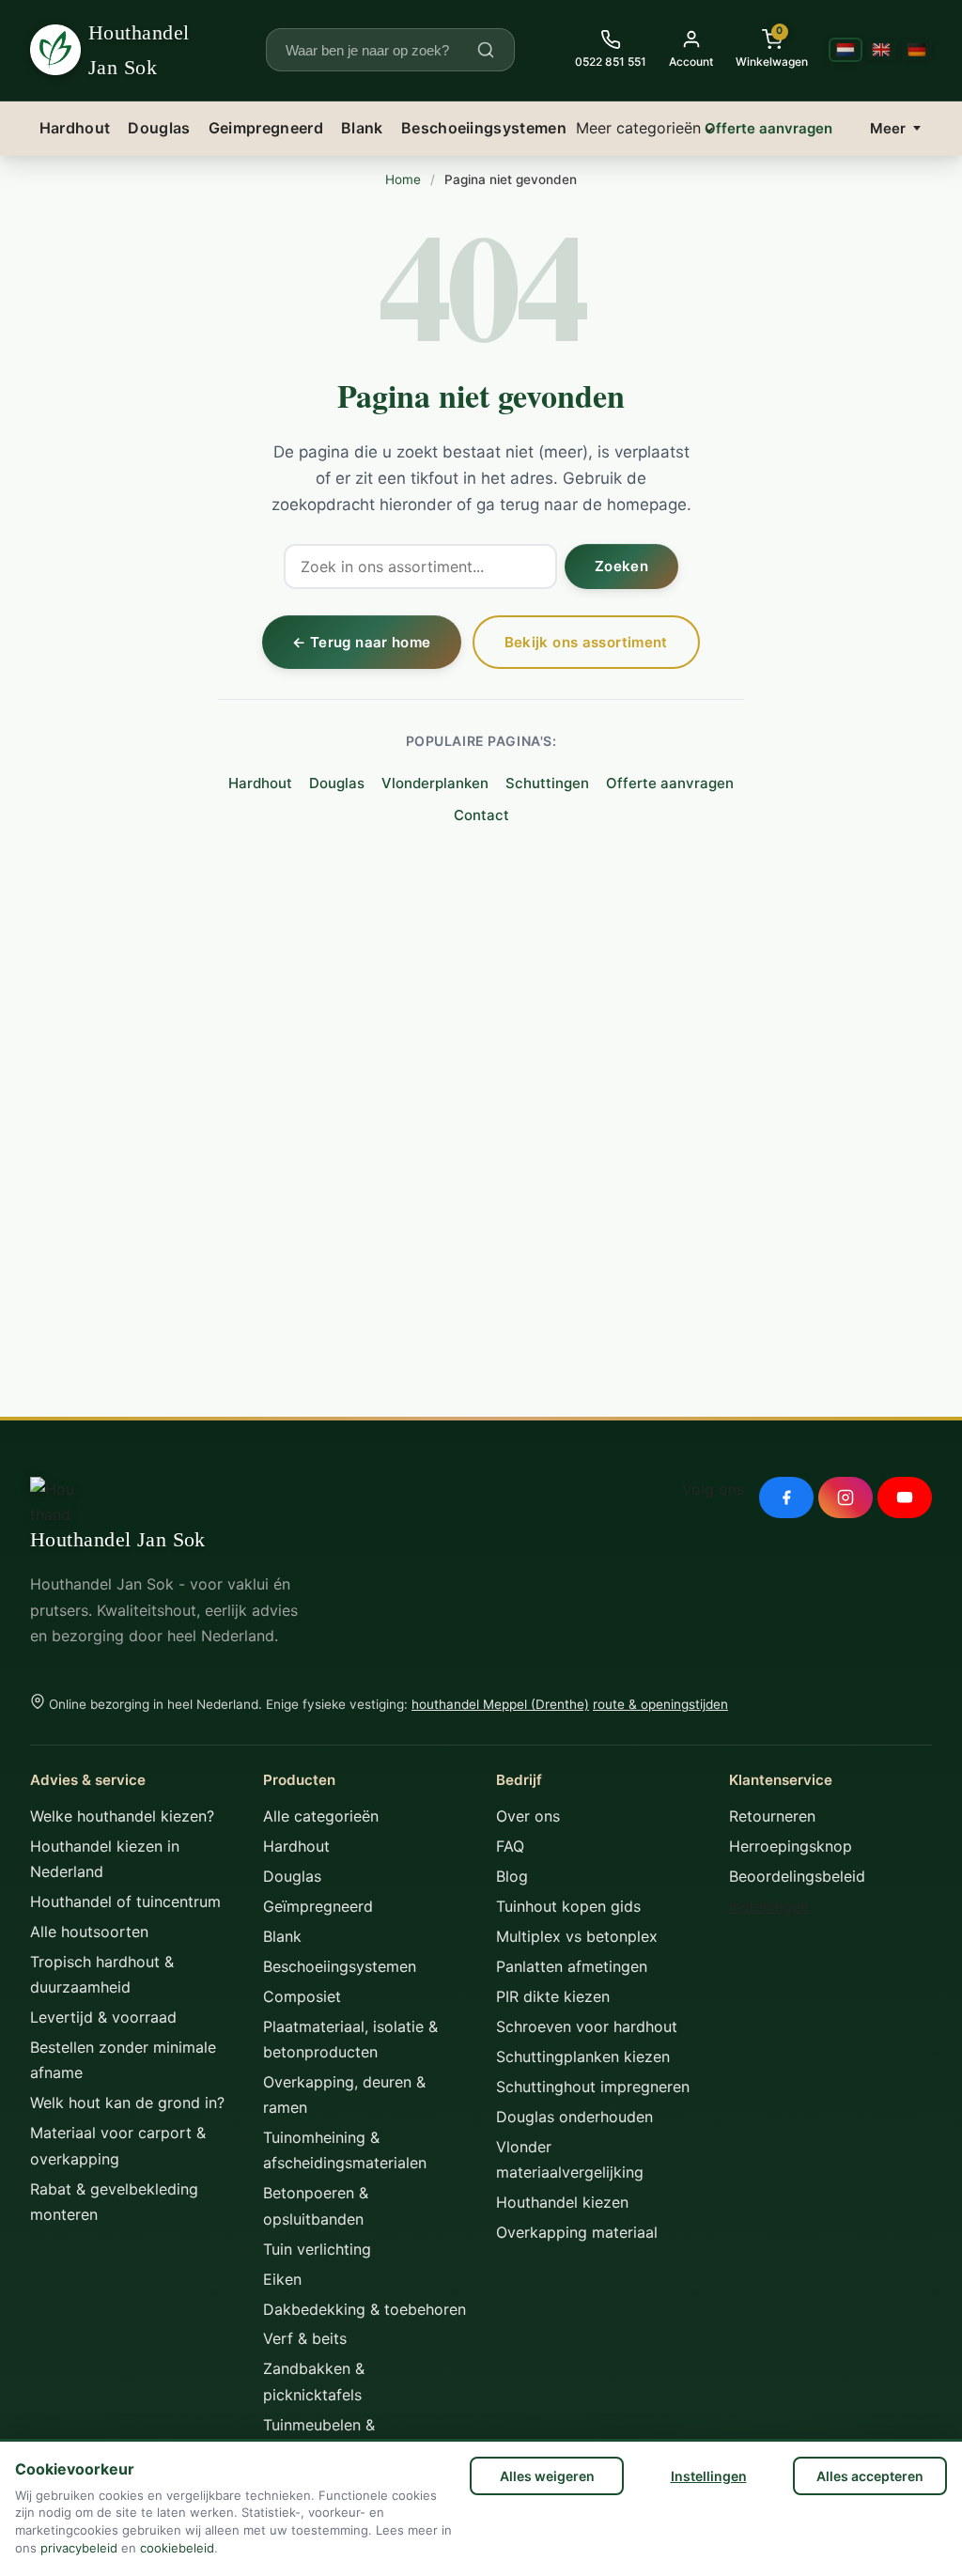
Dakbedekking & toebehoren (365, 2309)
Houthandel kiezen (562, 2202)
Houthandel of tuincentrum (125, 1901)
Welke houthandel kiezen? (122, 1816)
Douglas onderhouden (574, 2117)
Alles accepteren (870, 2476)
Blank (362, 128)
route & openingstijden (660, 1704)
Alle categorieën (321, 1816)
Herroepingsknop (791, 1846)
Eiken (282, 2279)
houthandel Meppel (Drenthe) (500, 1704)
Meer (888, 128)
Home (403, 179)
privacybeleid (79, 2548)
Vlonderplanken (435, 783)
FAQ (510, 1846)
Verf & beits (305, 2338)
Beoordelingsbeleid (797, 1876)
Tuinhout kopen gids (568, 1906)
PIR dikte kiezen (553, 1996)
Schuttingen (547, 783)
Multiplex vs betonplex (577, 1936)
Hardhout (75, 128)
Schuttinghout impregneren (593, 2087)
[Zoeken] (486, 50)
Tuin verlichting (317, 2249)
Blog (512, 1876)
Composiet (302, 1996)
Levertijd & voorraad (103, 2017)
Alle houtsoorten (89, 1932)
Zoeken (621, 566)
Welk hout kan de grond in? (127, 2103)
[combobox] (379, 50)
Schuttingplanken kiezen (583, 2056)
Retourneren (772, 1816)
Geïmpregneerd (318, 1906)
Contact (481, 815)
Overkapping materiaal (577, 2232)
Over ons (528, 1816)
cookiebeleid (177, 2548)
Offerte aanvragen (768, 128)
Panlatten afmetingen (572, 1966)
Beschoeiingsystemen (484, 128)
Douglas (159, 128)
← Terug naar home (361, 642)
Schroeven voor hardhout (587, 2026)
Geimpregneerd (266, 128)
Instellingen (709, 2476)
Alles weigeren (547, 2476)
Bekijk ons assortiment (586, 642)
